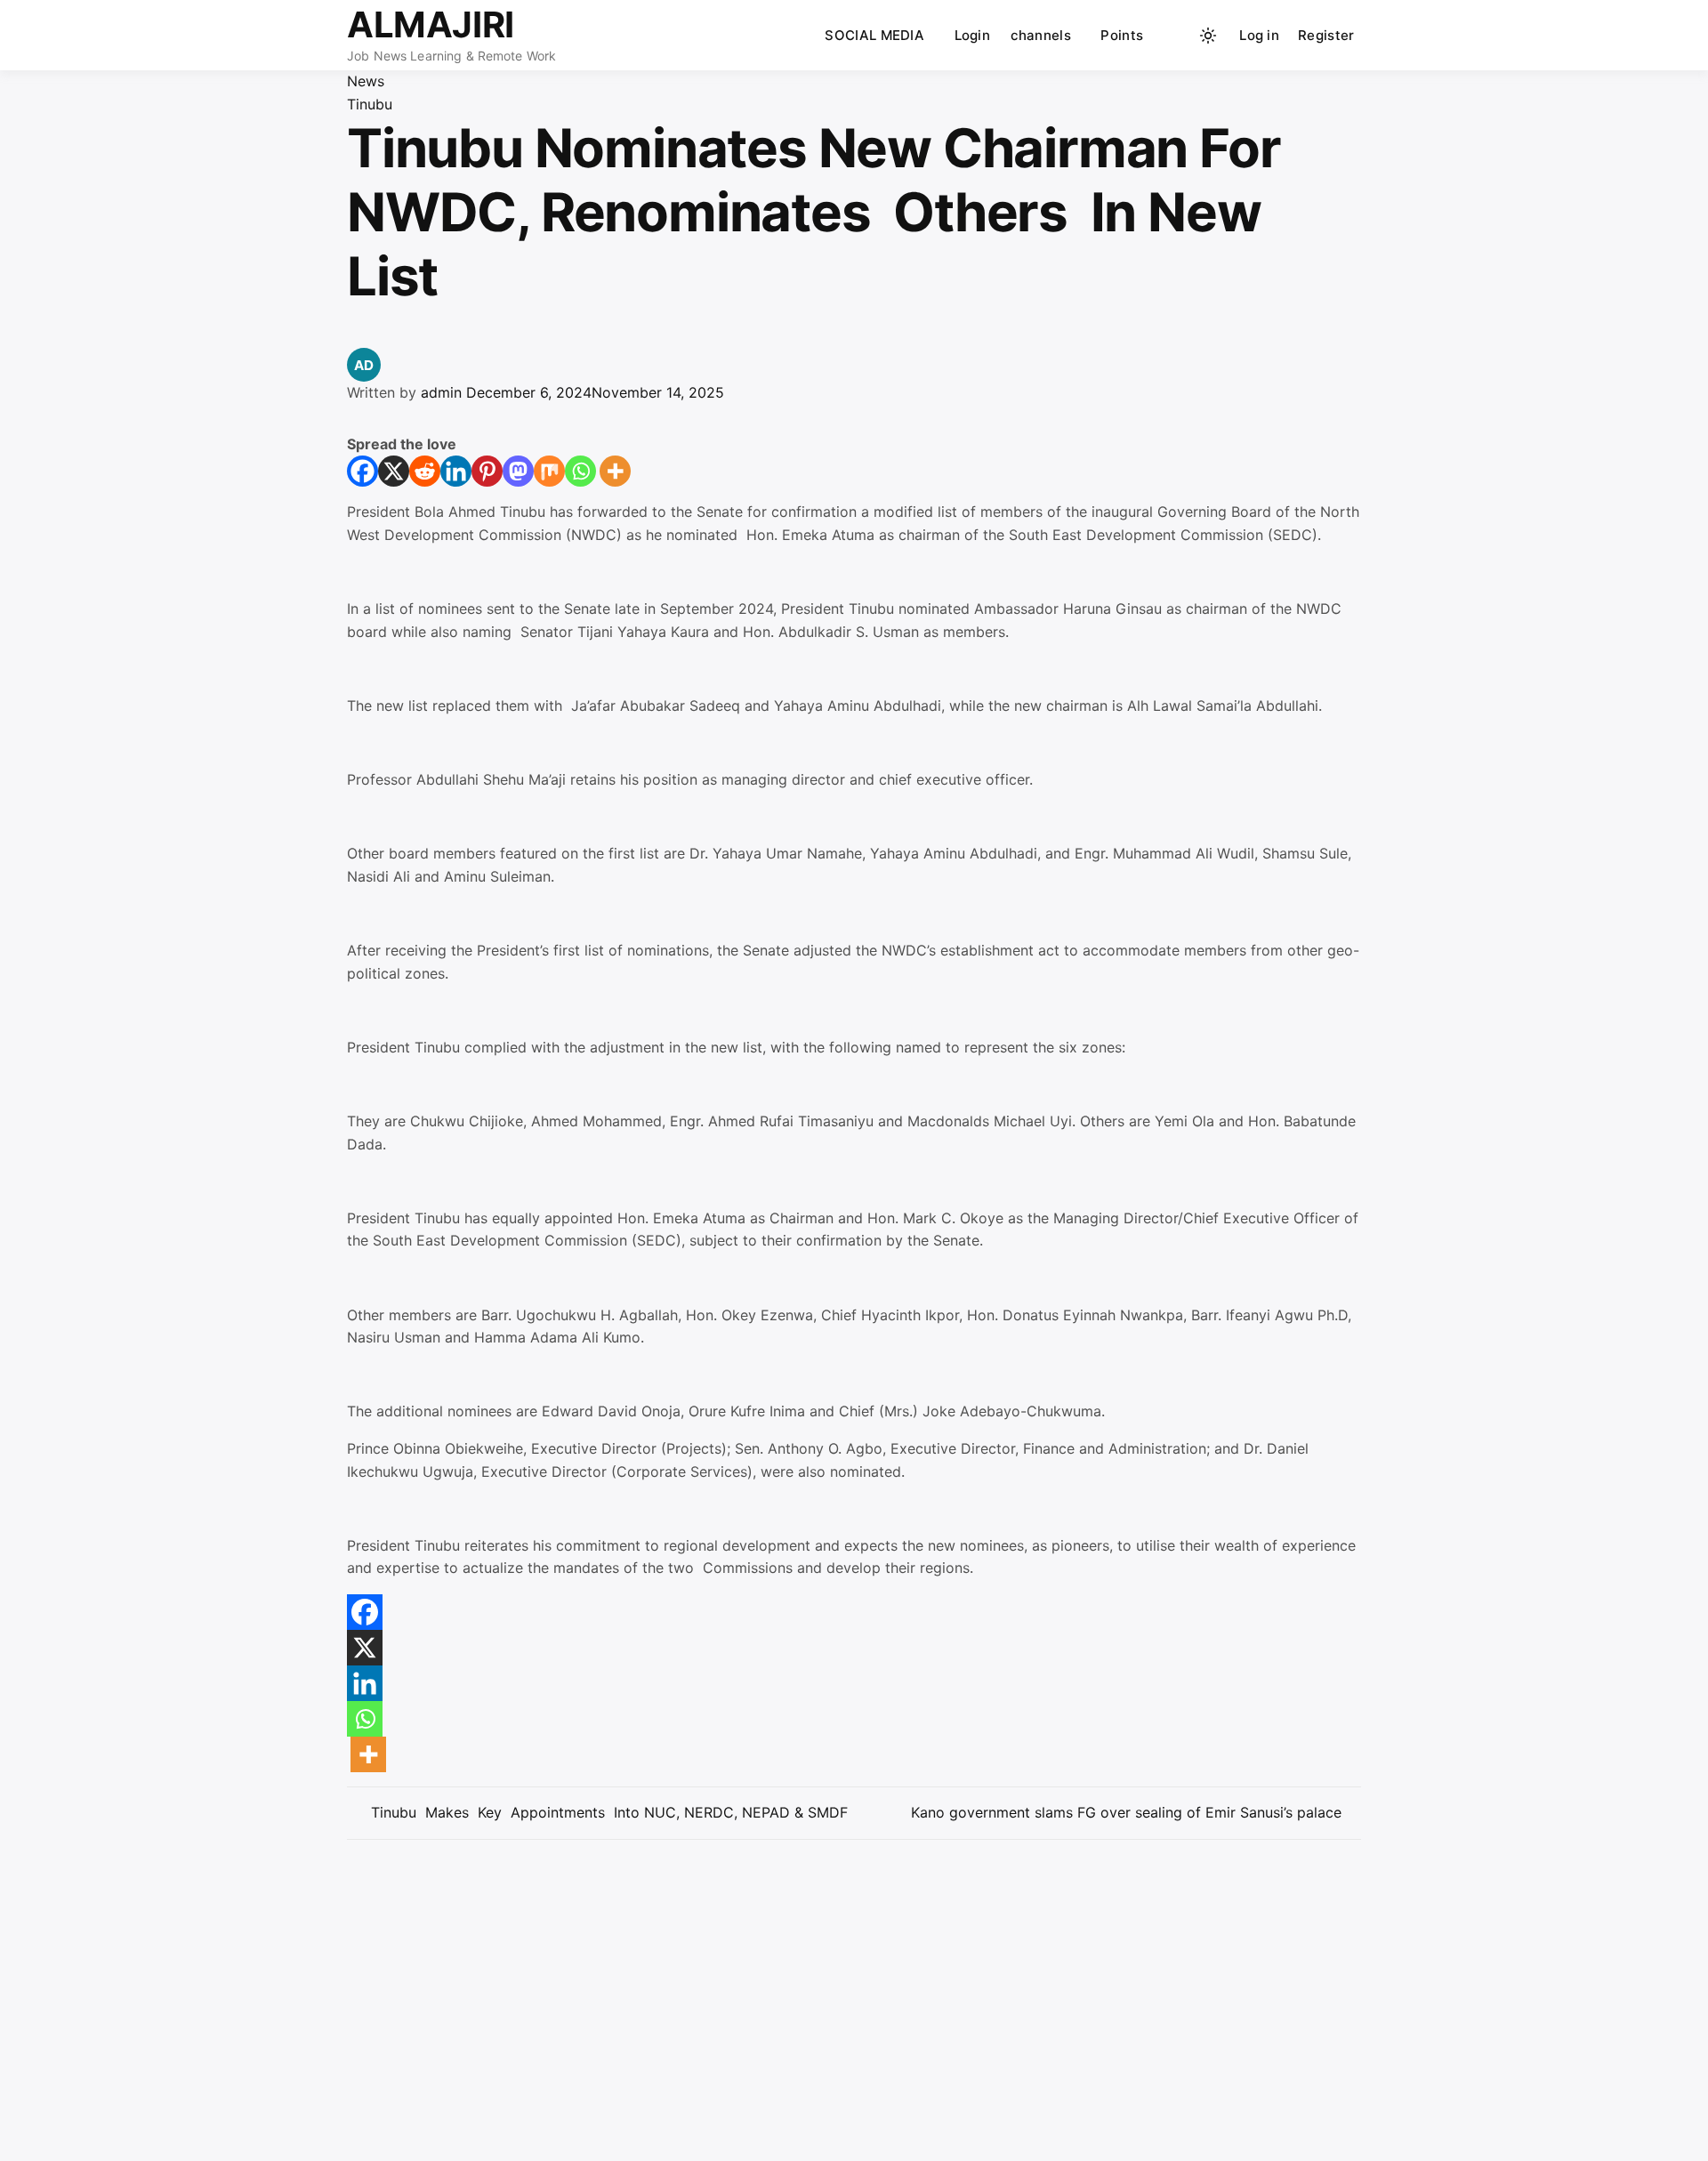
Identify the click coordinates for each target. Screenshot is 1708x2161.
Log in (1259, 35)
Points (1122, 35)
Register (1326, 35)
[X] (394, 471)
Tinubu (370, 104)
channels (1041, 35)
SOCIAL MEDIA (874, 35)
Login (973, 35)
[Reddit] (425, 471)
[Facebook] (363, 471)
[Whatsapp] (580, 471)
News (366, 81)
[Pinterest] (487, 471)
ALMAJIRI (431, 24)
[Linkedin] (456, 471)
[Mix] (549, 471)
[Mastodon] (518, 471)
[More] (615, 471)
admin (441, 392)
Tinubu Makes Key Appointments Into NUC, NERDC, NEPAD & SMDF (607, 1812)
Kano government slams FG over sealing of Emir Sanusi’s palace (1126, 1812)
